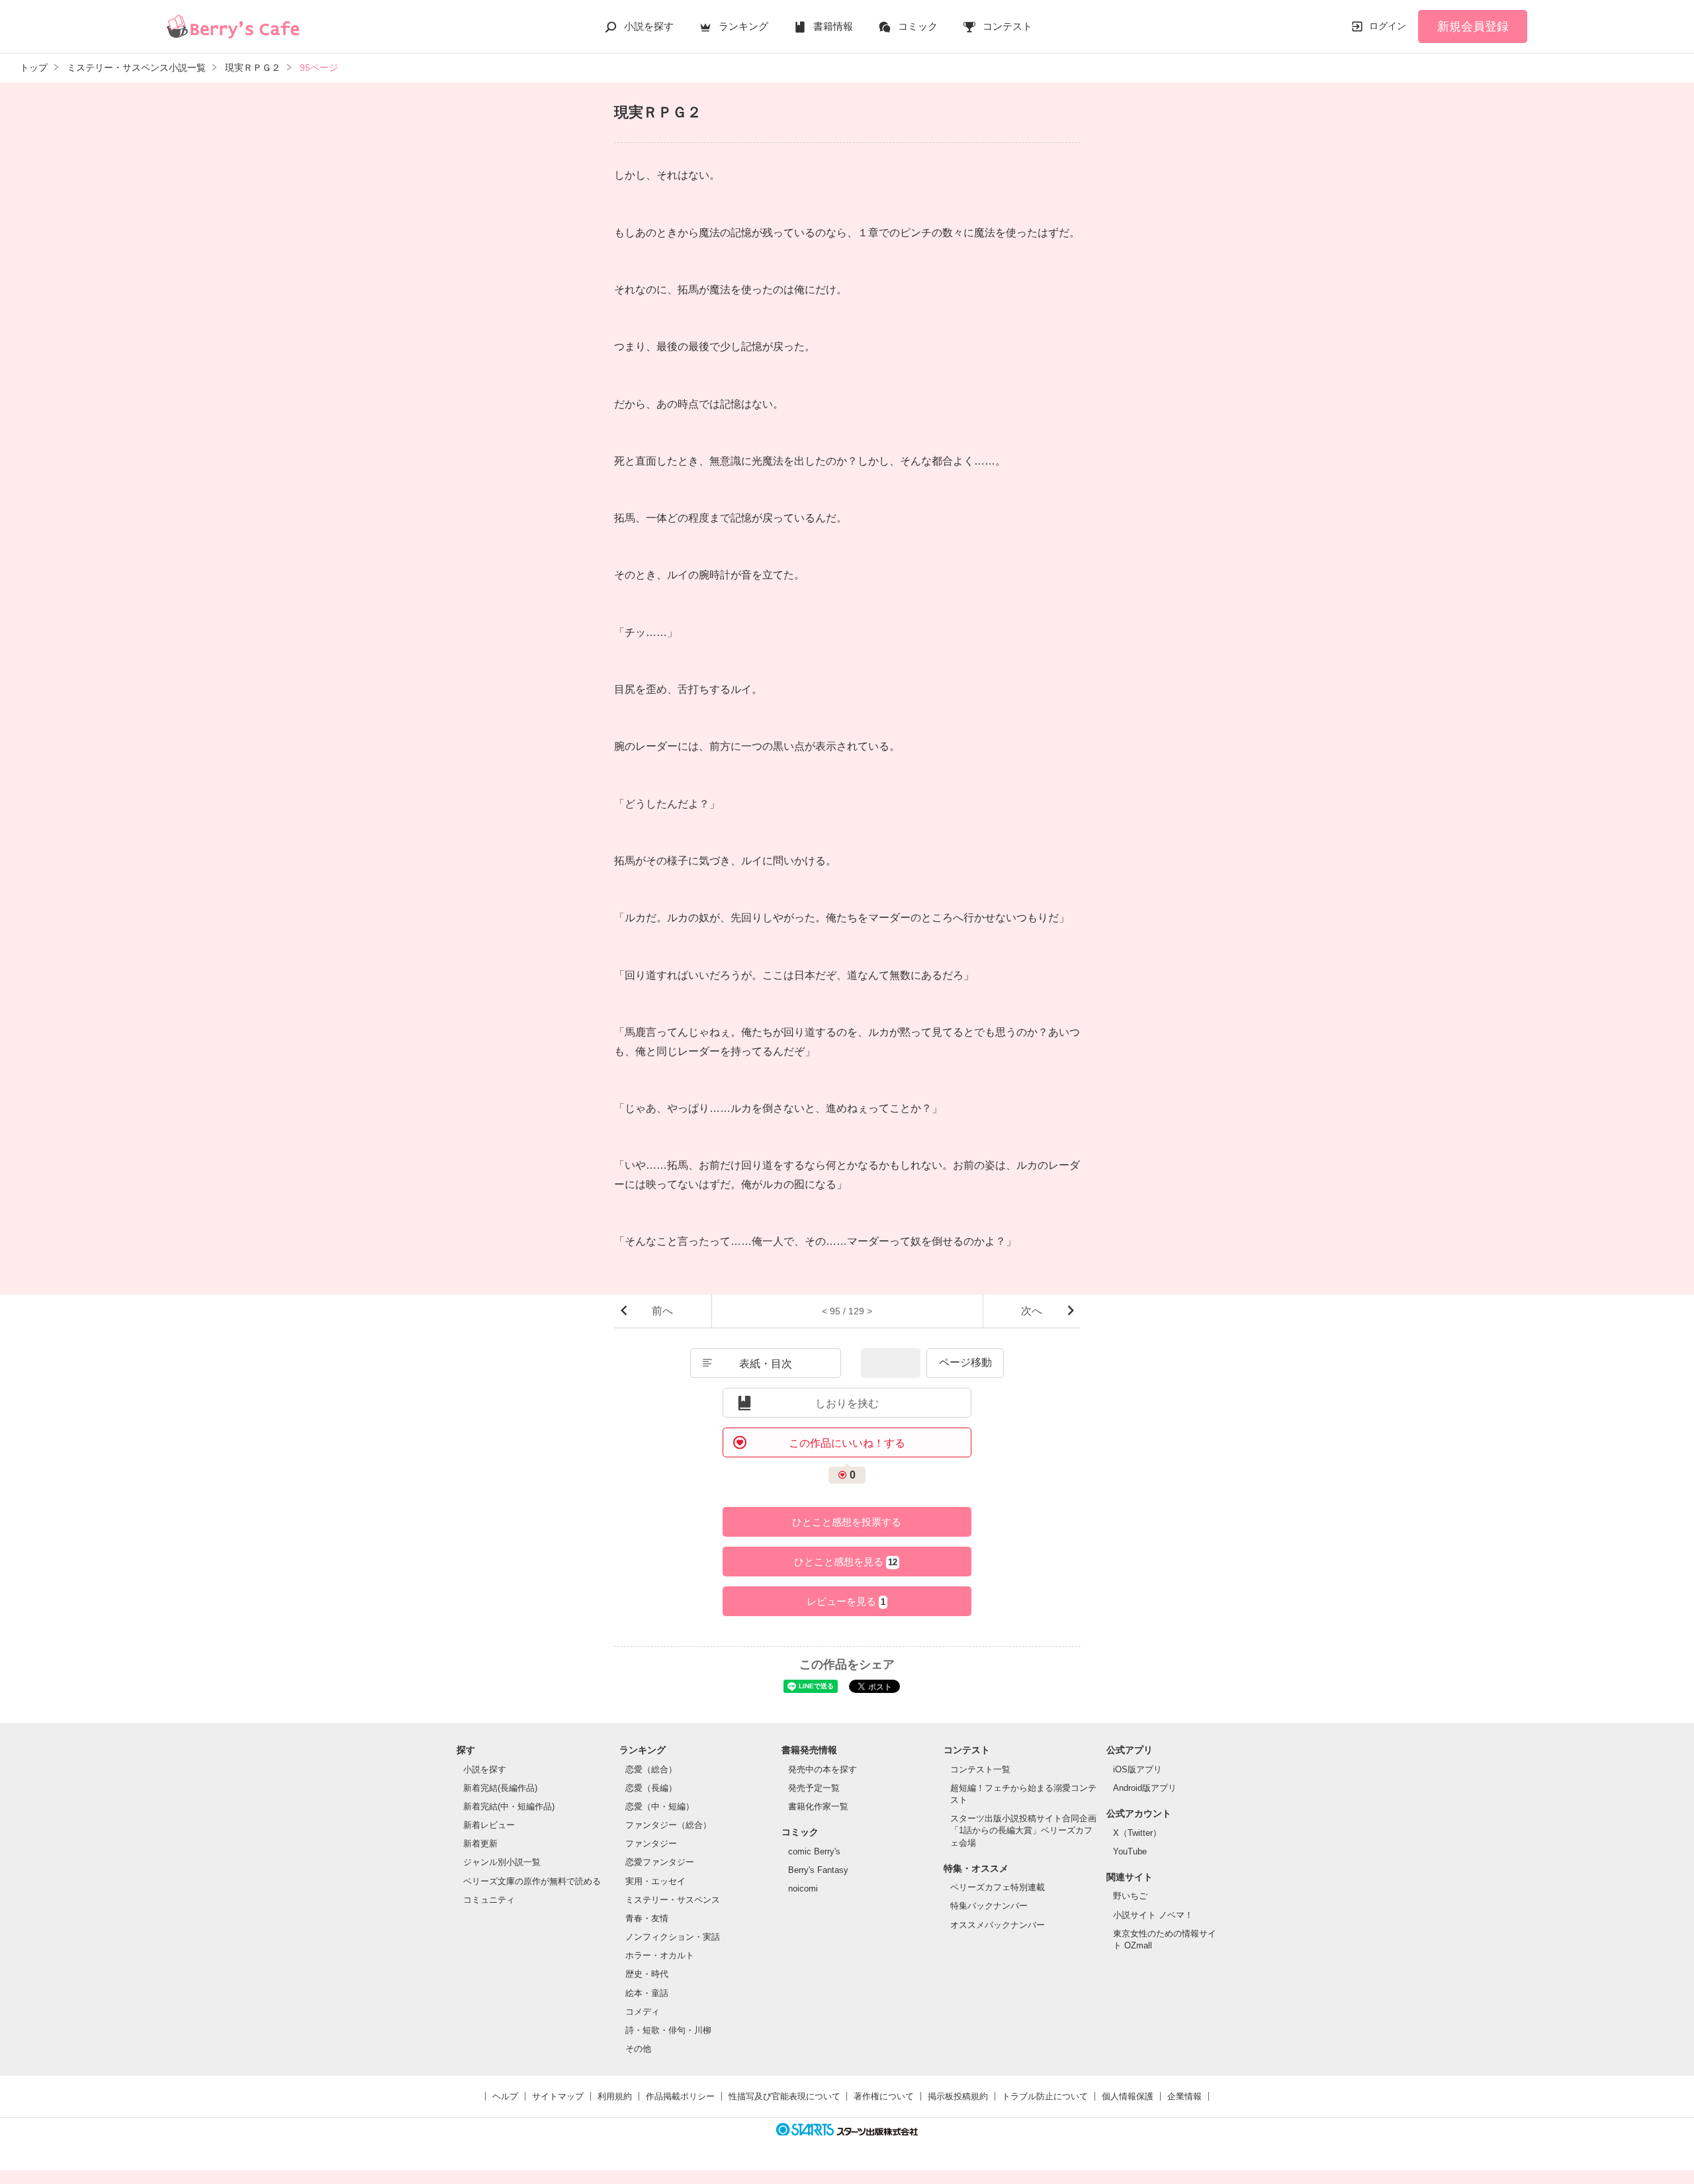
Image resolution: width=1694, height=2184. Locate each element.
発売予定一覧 (814, 1788)
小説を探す (649, 26)
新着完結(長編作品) (500, 1788)
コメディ (643, 2012)
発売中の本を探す (823, 1769)
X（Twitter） (1137, 1833)
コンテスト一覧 (980, 1769)
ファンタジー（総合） (668, 1825)
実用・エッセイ (655, 1881)
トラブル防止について (1045, 2096)
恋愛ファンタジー (660, 1862)
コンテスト (1007, 26)
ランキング (743, 26)
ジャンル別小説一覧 (502, 1862)
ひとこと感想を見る (846, 1562)
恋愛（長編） (651, 1788)
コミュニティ (489, 1900)
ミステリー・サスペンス (673, 1900)
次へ (1032, 1311)
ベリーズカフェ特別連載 (998, 1887)
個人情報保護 (1128, 2096)
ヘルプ (505, 2096)
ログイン (1388, 26)
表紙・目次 (766, 1364)
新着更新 (480, 1843)
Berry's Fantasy (818, 1870)
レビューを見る (846, 1601)
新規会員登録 (1473, 26)
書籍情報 (833, 26)
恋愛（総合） (651, 1769)
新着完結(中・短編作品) (509, 1806)
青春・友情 (647, 1918)
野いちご (1130, 1896)
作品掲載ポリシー (680, 2096)
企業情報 (1184, 2096)
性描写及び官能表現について (784, 2096)
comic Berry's (814, 1851)
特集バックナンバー (989, 1906)
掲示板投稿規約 (958, 2096)
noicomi (803, 1888)
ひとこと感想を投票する (847, 1522)
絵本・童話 (647, 1993)
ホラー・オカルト (660, 1955)
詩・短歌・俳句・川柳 (668, 2030)
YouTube (1130, 1851)
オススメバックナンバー (998, 1925)
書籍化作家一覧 (818, 1806)
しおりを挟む (847, 1403)
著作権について (884, 2096)
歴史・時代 (647, 1974)
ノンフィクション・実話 (673, 1937)
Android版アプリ (1145, 1788)
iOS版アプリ (1137, 1769)
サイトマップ (558, 2096)
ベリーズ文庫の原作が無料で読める (532, 1881)
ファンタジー (651, 1843)
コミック (918, 26)
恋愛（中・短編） (660, 1806)
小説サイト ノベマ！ (1153, 1915)
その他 (638, 2049)
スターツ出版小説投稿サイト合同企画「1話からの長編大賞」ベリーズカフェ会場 (1023, 1830)
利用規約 (615, 2096)
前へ (662, 1311)
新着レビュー (489, 1825)
